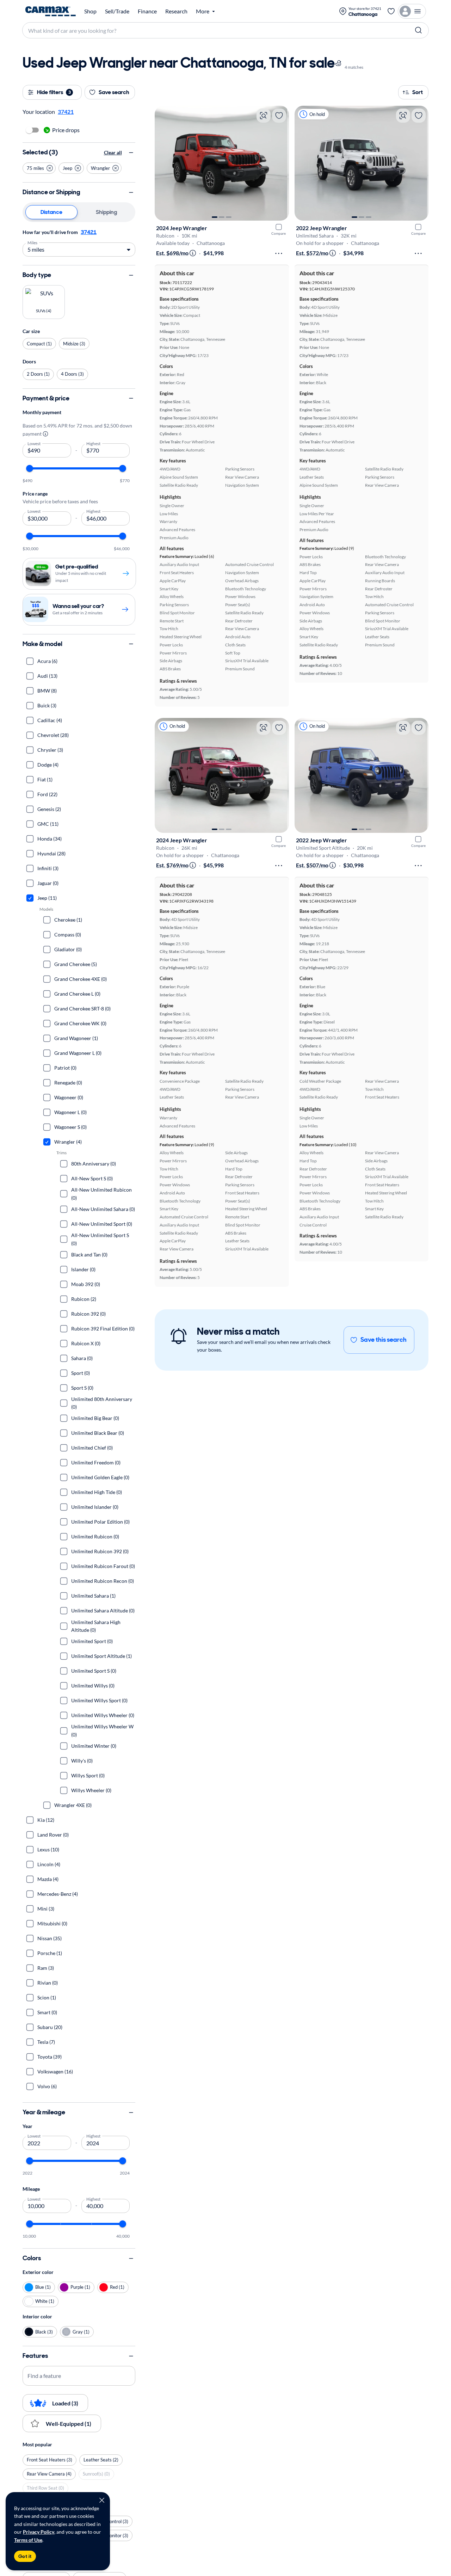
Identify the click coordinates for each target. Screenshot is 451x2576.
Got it (25, 2556)
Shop (90, 11)
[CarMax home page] (51, 11)
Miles (33, 242)
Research (176, 11)
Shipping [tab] (106, 212)
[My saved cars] (391, 11)
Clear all (113, 152)
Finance (147, 11)
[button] (39, 168)
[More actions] (279, 253)
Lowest (34, 443)
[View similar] (264, 116)
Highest (94, 443)
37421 (89, 232)
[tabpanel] (79, 242)
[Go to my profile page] (412, 11)
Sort (418, 92)
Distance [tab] (51, 212)
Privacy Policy (39, 2532)
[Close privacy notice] (102, 2500)
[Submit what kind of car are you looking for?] (419, 30)
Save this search (384, 1340)
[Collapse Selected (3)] (131, 153)
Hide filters (54, 92)
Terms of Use (28, 2540)
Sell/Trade (117, 11)
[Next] (280, 163)
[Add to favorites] (279, 116)
